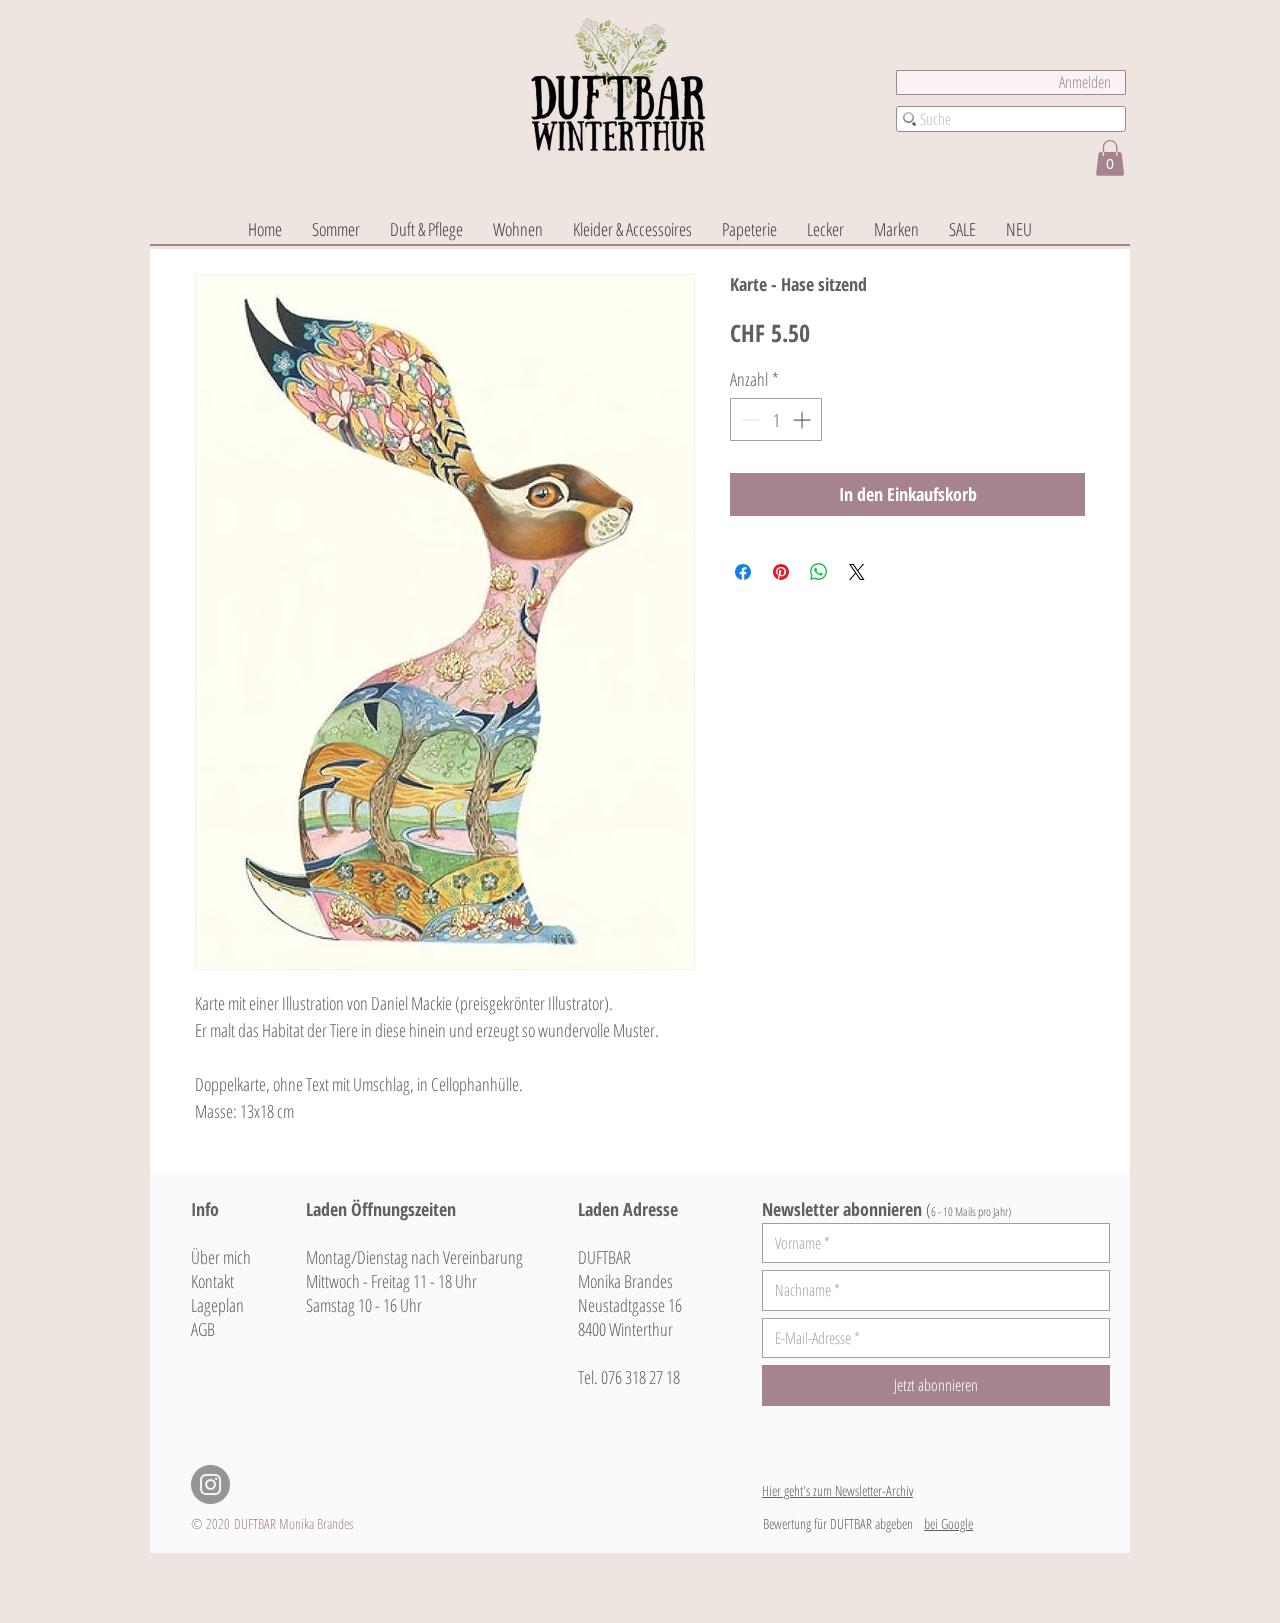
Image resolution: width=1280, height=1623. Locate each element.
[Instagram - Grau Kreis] (210, 1484)
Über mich (221, 1257)
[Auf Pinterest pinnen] (781, 572)
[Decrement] (748, 419)
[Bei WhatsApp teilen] (819, 572)
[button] (1110, 158)
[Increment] (803, 419)
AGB (203, 1329)
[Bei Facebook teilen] (743, 572)
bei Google (948, 1523)
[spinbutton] (776, 419)
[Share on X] (857, 572)
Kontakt (212, 1281)
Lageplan (217, 1305)
